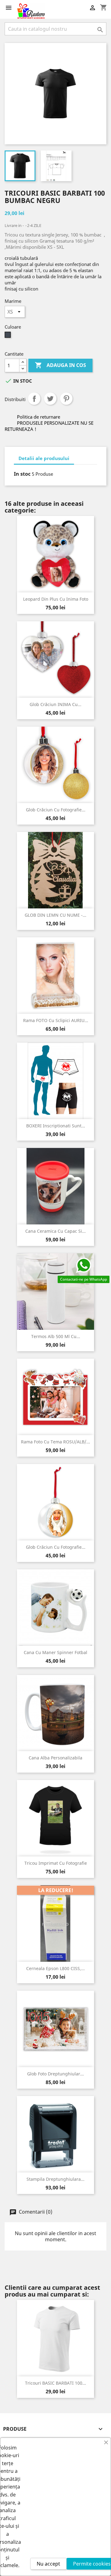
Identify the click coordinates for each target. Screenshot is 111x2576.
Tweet (50, 399)
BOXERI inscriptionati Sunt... (56, 1126)
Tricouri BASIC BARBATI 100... (55, 2383)
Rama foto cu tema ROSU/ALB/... (55, 1442)
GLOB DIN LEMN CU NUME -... (55, 915)
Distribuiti (34, 399)
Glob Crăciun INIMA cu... (55, 704)
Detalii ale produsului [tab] (44, 458)
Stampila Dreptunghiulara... (55, 2179)
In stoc (22, 474)
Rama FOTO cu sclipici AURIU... (56, 1020)
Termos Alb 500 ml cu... (56, 1336)
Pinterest (66, 399)
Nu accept (48, 2564)
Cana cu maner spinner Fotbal (55, 1652)
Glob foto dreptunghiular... (55, 2074)
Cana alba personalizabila (55, 1758)
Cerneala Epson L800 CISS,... (55, 1968)
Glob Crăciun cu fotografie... (56, 810)
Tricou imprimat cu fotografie (56, 1863)
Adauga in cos (60, 365)
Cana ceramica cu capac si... (55, 1231)
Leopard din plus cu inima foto (56, 599)
